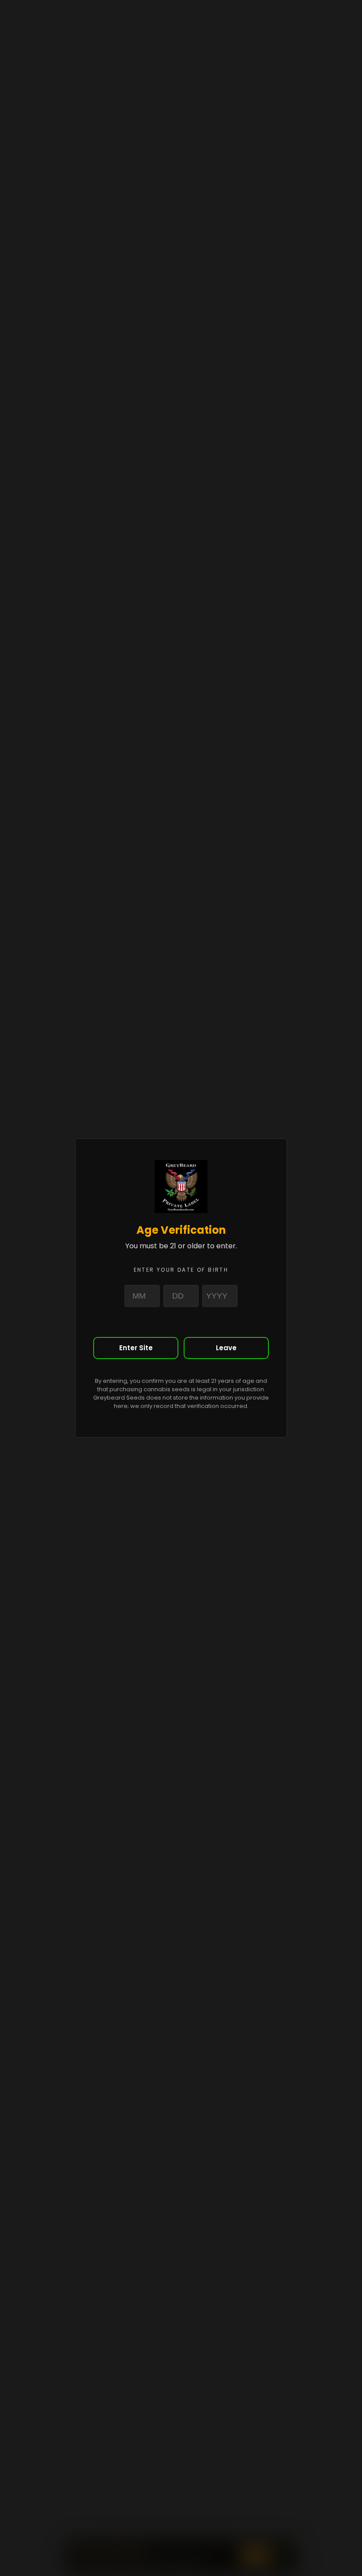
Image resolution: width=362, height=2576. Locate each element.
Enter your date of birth (181, 1270)
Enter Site (136, 1348)
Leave (226, 1348)
